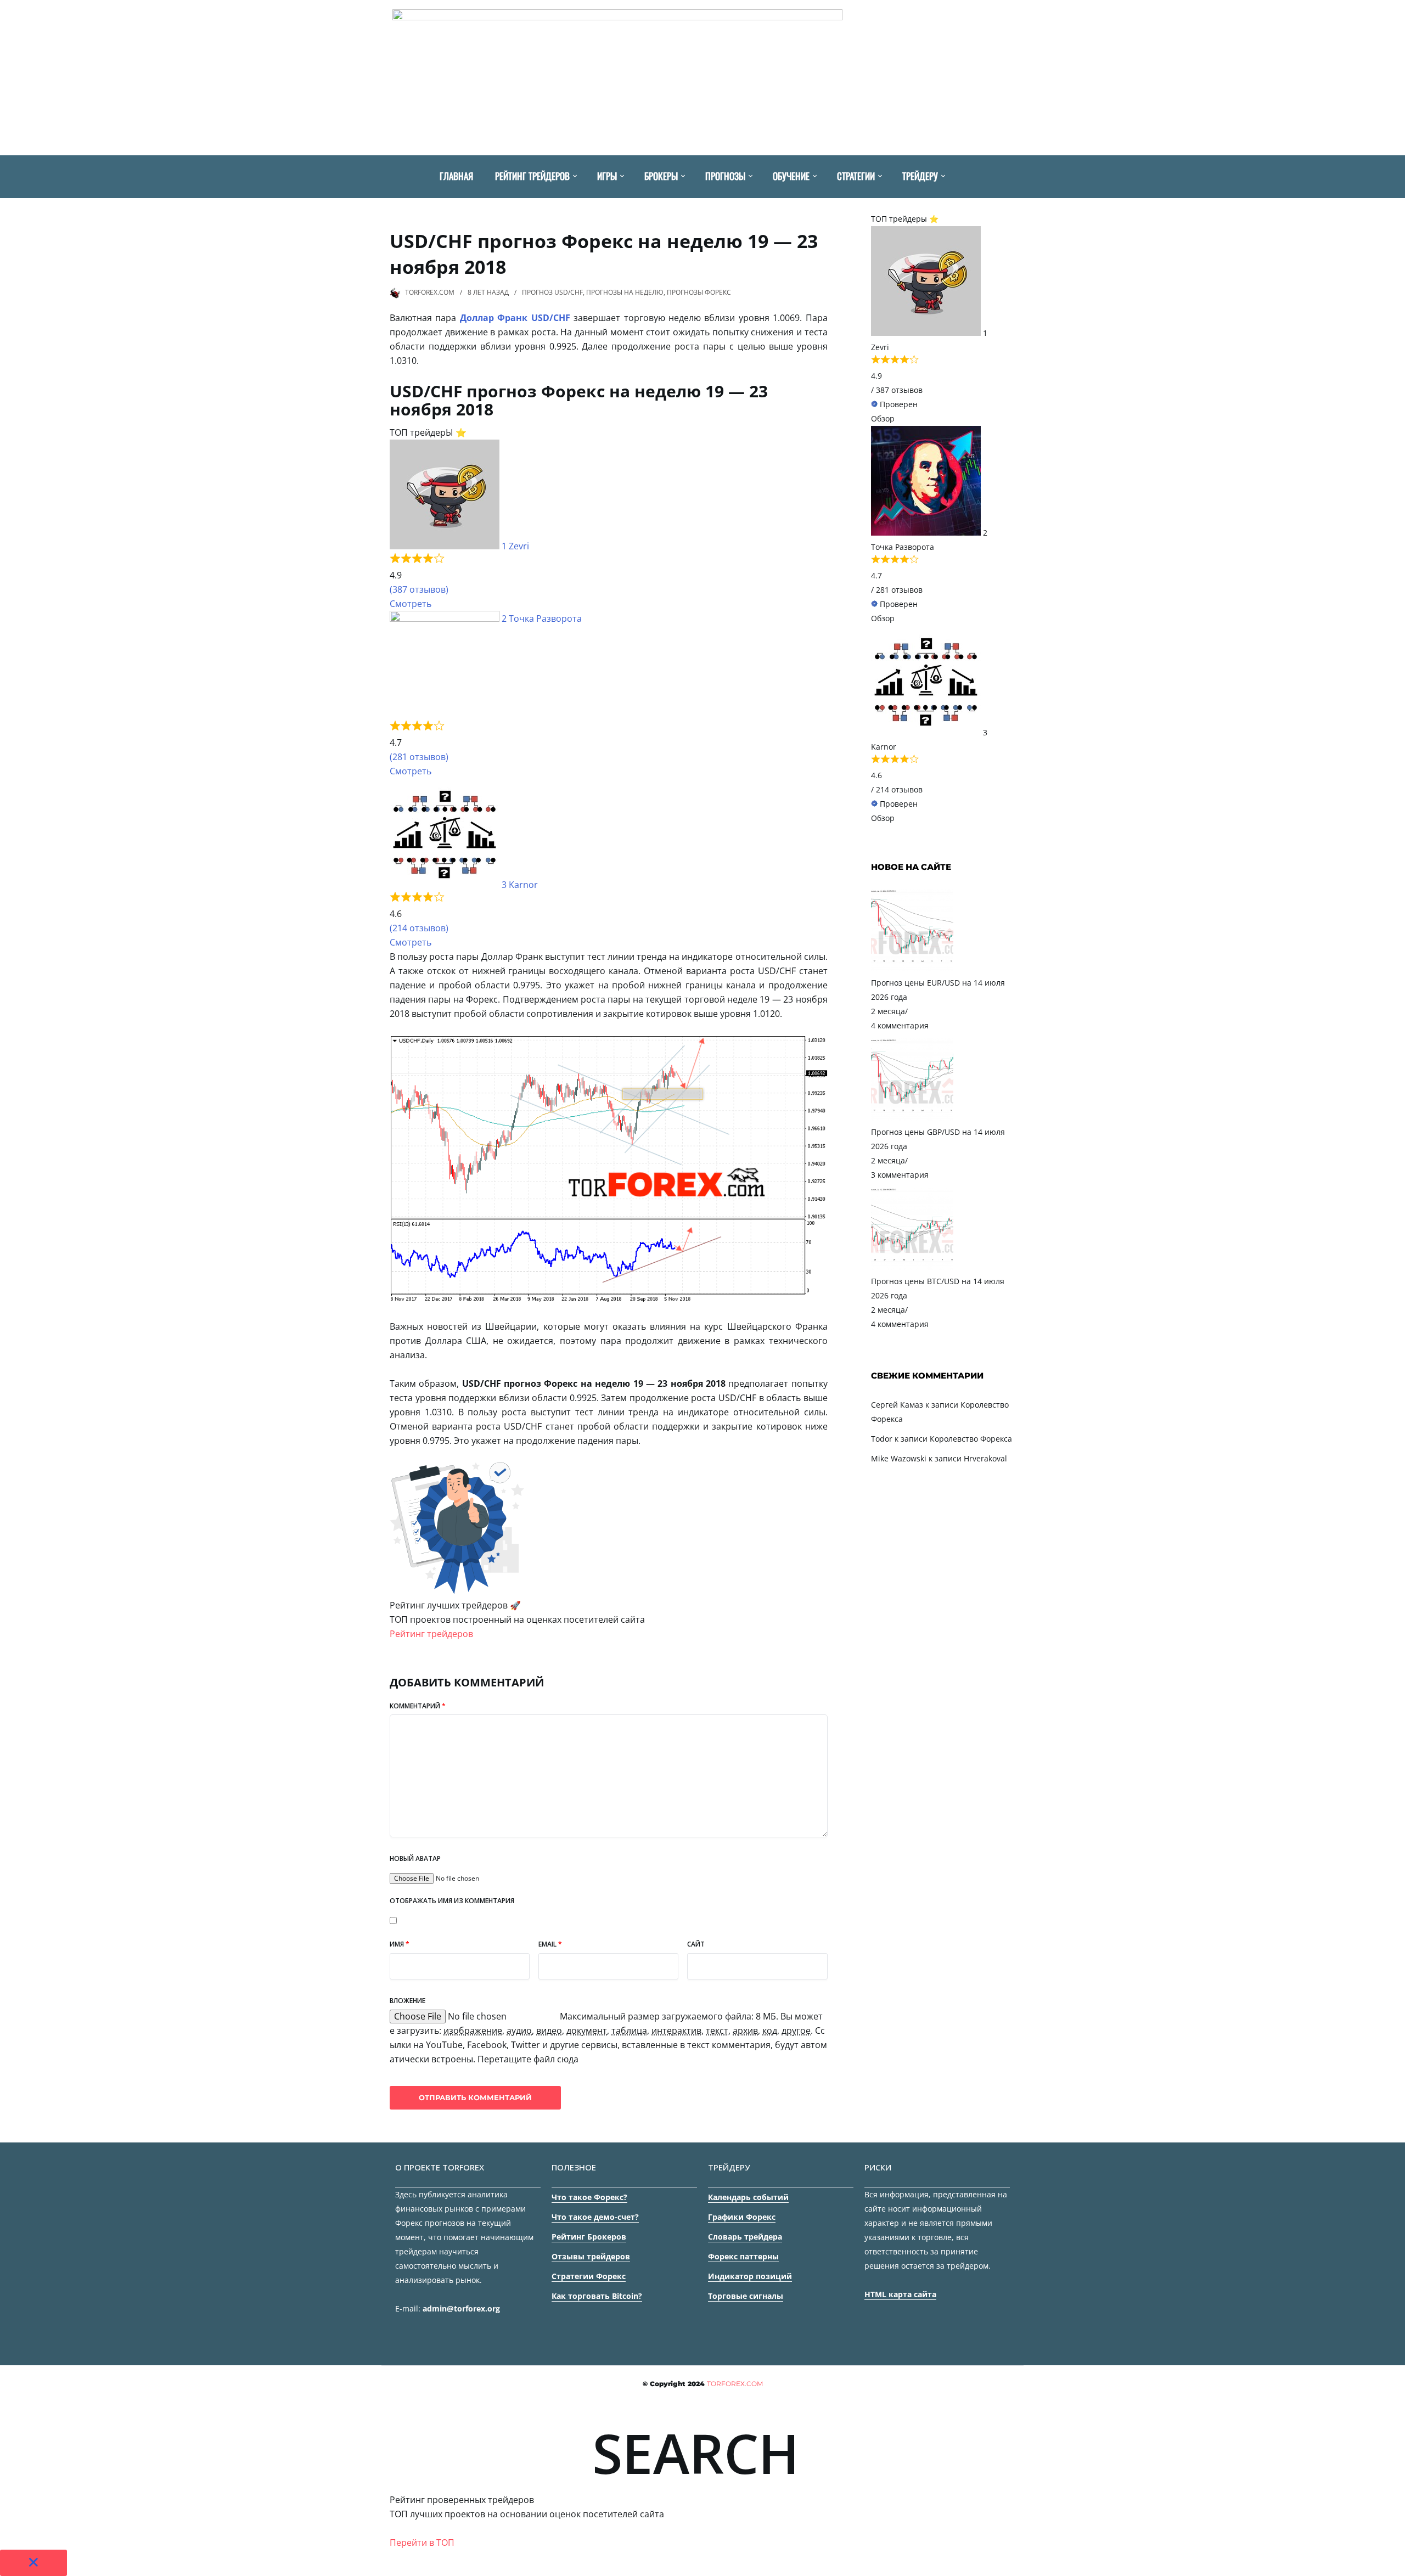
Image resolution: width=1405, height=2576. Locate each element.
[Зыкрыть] (33, 2563)
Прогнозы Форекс (699, 292)
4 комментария (900, 1025)
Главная (456, 176)
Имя (400, 1944)
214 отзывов (899, 789)
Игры (607, 176)
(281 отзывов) (419, 757)
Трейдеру (920, 176)
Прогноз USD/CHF (552, 292)
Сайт (696, 1944)
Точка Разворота (545, 618)
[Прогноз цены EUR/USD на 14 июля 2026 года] (912, 968)
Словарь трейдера (745, 2237)
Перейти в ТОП (422, 2543)
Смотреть (411, 604)
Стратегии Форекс (589, 2276)
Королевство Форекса (971, 1439)
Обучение (791, 176)
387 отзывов (899, 390)
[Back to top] (1394, 2565)
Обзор (883, 418)
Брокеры (661, 176)
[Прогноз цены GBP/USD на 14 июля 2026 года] (912, 1118)
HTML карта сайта (900, 2294)
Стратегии (856, 176)
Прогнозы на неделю (625, 292)
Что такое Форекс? (589, 2197)
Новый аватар (415, 1858)
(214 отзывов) (419, 928)
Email (550, 1944)
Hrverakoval (985, 1458)
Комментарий (418, 1706)
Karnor (523, 885)
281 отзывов (899, 590)
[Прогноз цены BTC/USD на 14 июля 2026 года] (912, 1267)
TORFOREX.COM (430, 292)
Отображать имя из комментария (452, 1901)
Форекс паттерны (743, 2256)
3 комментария (900, 1175)
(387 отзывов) (419, 589)
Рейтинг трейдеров (532, 176)
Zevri (519, 546)
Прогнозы (725, 176)
